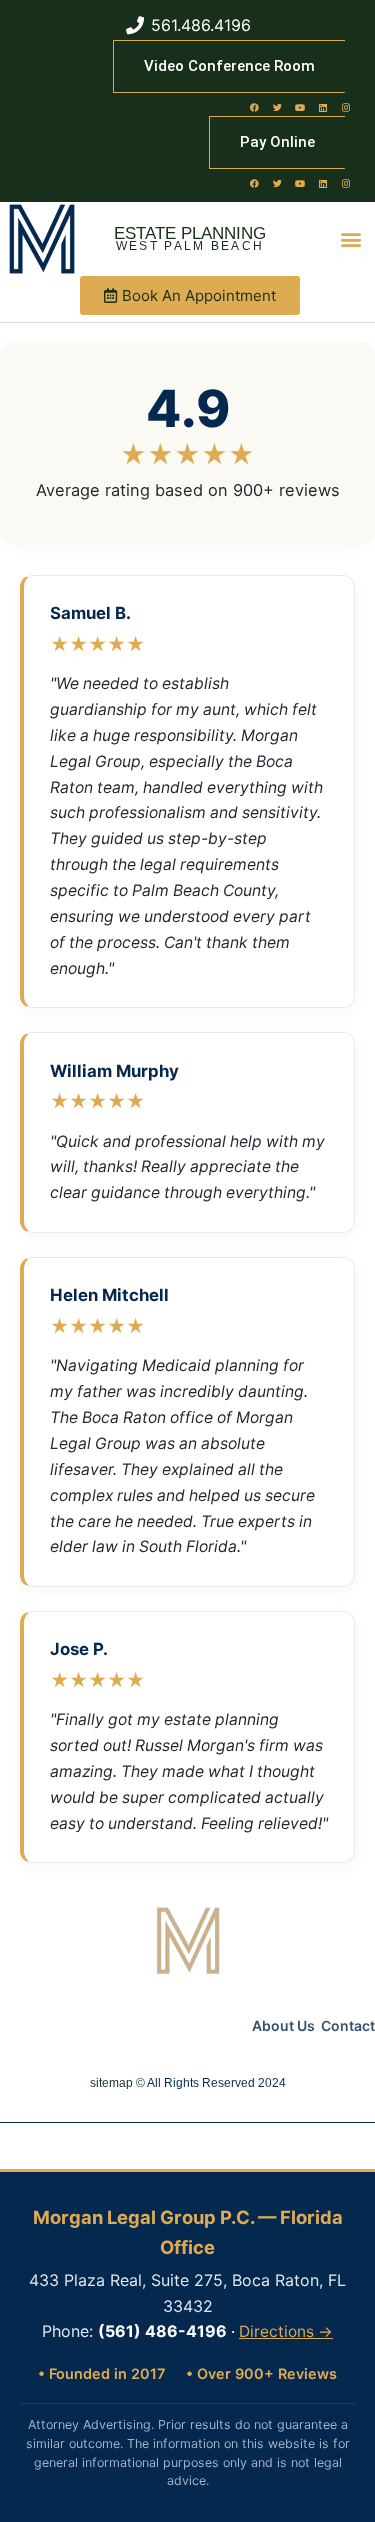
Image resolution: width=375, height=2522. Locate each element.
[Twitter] (277, 107)
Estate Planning (190, 233)
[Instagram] (346, 107)
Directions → (286, 2331)
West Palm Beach (190, 246)
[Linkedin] (323, 107)
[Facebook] (254, 107)
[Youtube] (300, 107)
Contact (348, 2025)
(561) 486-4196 (162, 2331)
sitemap (111, 2083)
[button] (351, 239)
